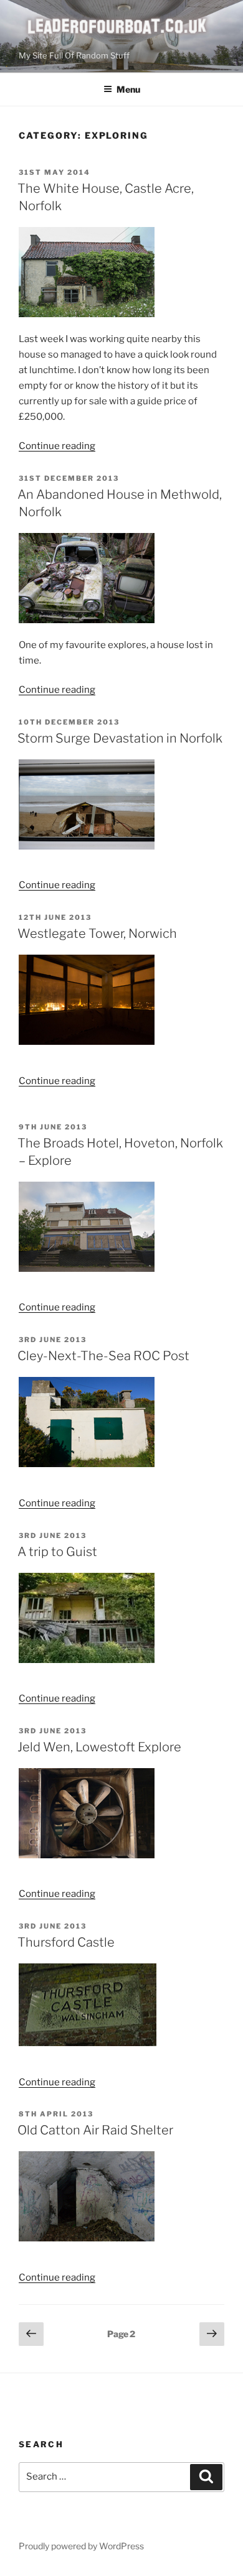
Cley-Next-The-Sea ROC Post (103, 1356)
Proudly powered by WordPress (81, 2546)
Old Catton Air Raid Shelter (95, 2130)
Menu (128, 89)
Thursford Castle (66, 1942)
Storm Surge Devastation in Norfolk (120, 738)
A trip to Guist (57, 1552)
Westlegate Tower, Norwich (97, 934)
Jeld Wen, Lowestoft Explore (99, 1747)
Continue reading (57, 446)
